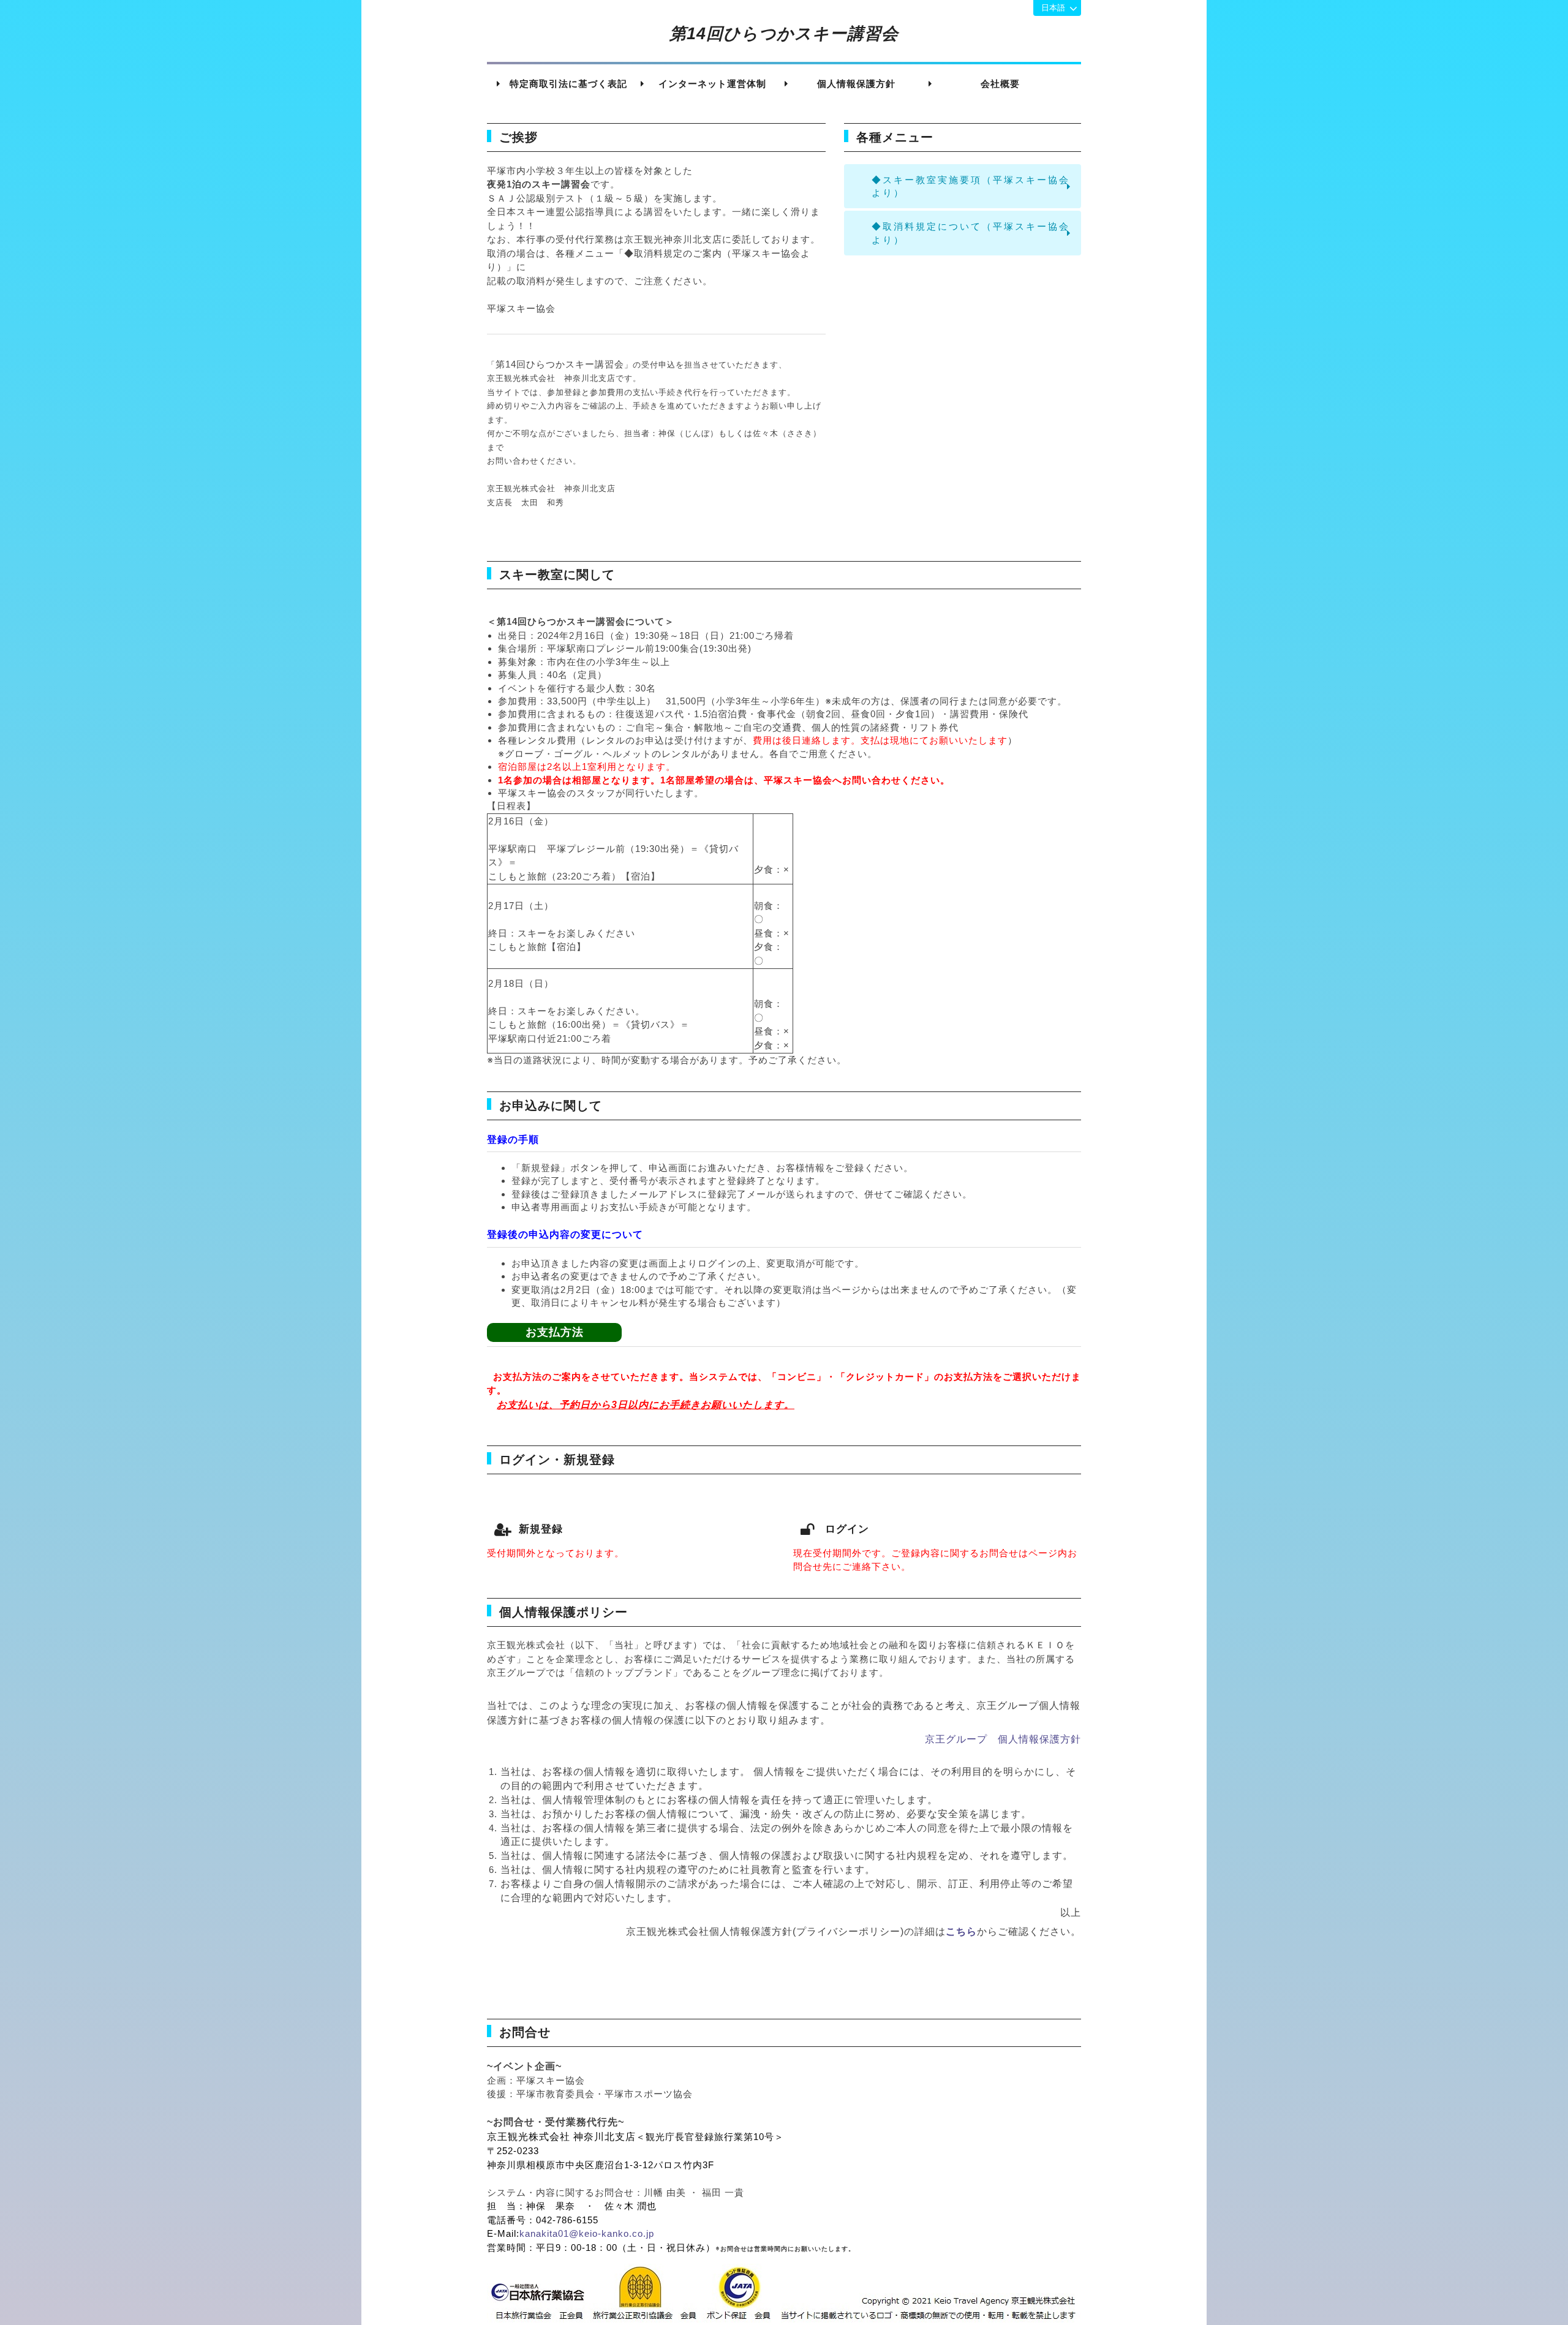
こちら (961, 1931)
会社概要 (1000, 84)
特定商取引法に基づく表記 (568, 84)
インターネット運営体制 (712, 84)
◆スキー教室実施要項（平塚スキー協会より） (971, 186)
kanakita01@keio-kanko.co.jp (587, 2233)
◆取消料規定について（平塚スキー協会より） (971, 233)
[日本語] (1057, 8)
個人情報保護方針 (856, 84)
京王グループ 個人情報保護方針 (1003, 1739)
